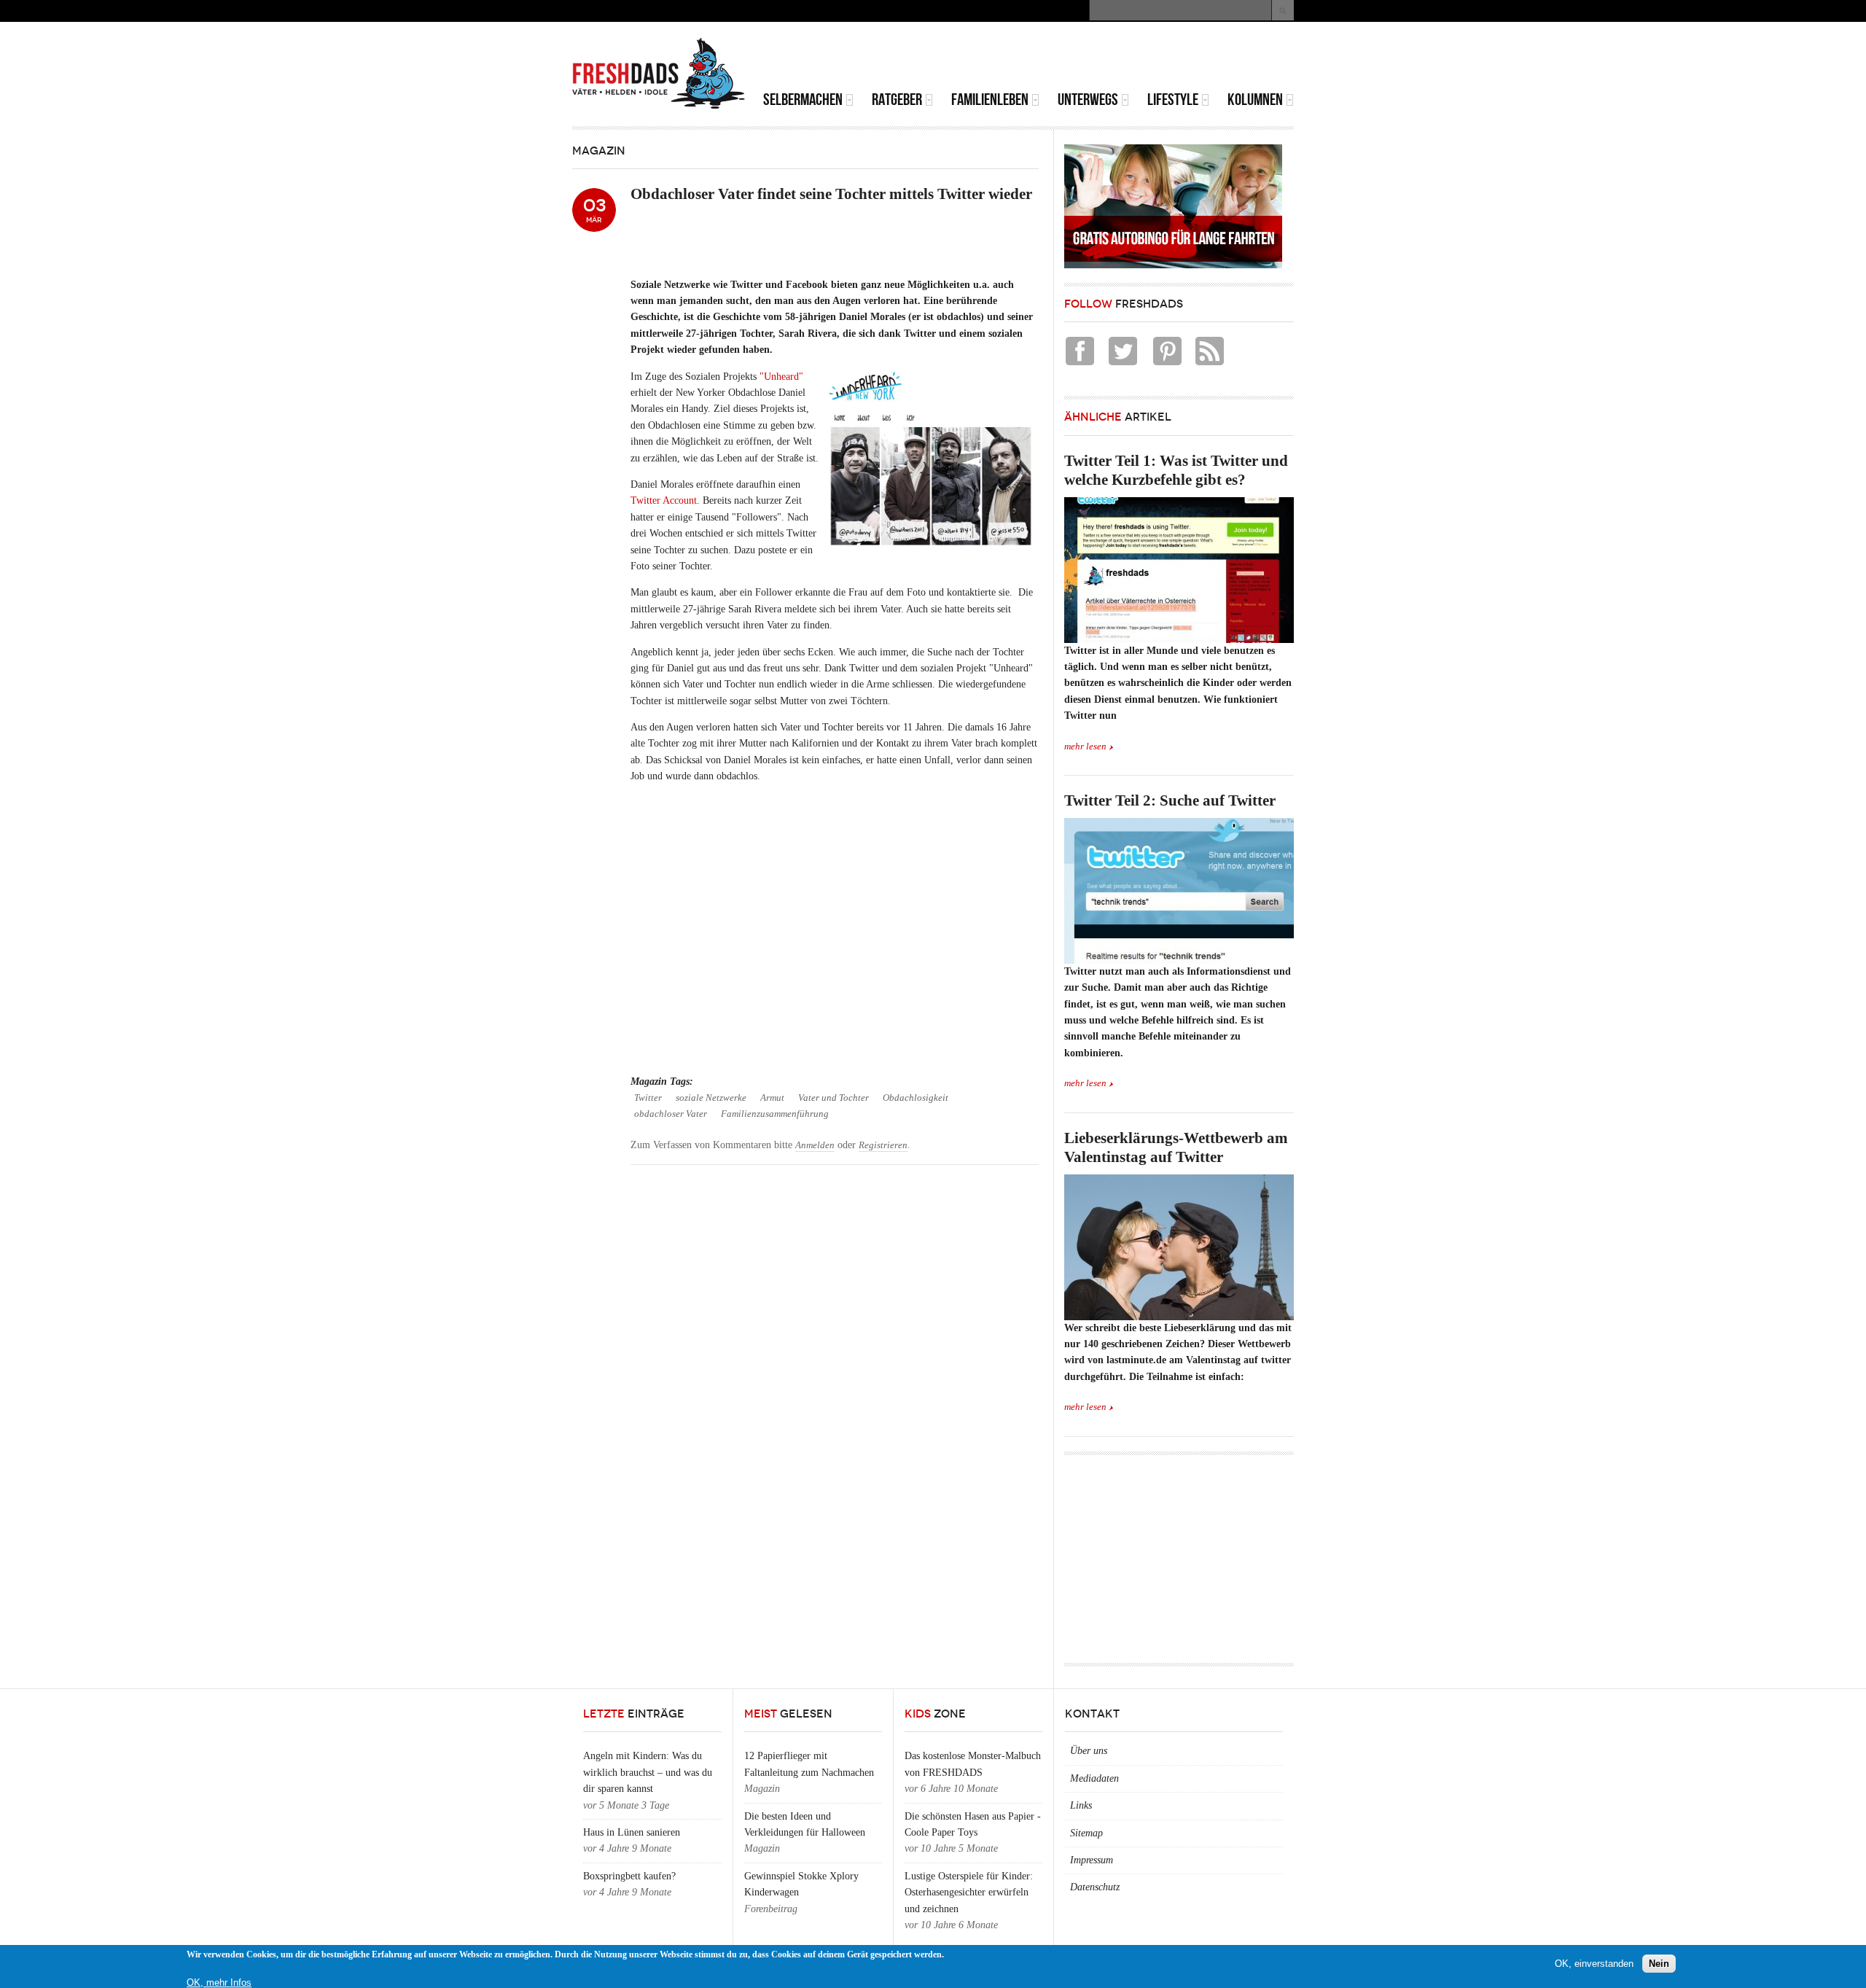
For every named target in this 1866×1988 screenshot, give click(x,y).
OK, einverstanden (1594, 1964)
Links (1081, 1805)
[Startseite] (659, 74)
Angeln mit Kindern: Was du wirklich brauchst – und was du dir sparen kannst (648, 1772)
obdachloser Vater (671, 1114)
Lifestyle (1173, 100)
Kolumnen (1255, 100)
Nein (1659, 1964)
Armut (772, 1098)
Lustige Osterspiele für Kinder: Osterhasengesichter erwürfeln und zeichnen (969, 1893)
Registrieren (883, 1145)
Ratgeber (897, 100)
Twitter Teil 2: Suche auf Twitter (1170, 800)
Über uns (1089, 1751)
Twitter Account (664, 500)
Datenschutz (1095, 1887)
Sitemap (1086, 1833)
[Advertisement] (1123, 58)
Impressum (1092, 1860)
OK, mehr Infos (219, 1983)
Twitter (648, 1098)
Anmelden (815, 1145)
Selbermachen (803, 100)
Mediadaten (1094, 1778)
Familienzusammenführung (775, 1114)
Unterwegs (1088, 100)
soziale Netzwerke (711, 1098)
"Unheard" (781, 377)
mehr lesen (1085, 747)
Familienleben (990, 100)
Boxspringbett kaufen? (629, 1876)
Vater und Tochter (834, 1098)
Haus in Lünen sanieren (632, 1832)
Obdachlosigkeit (916, 1098)
